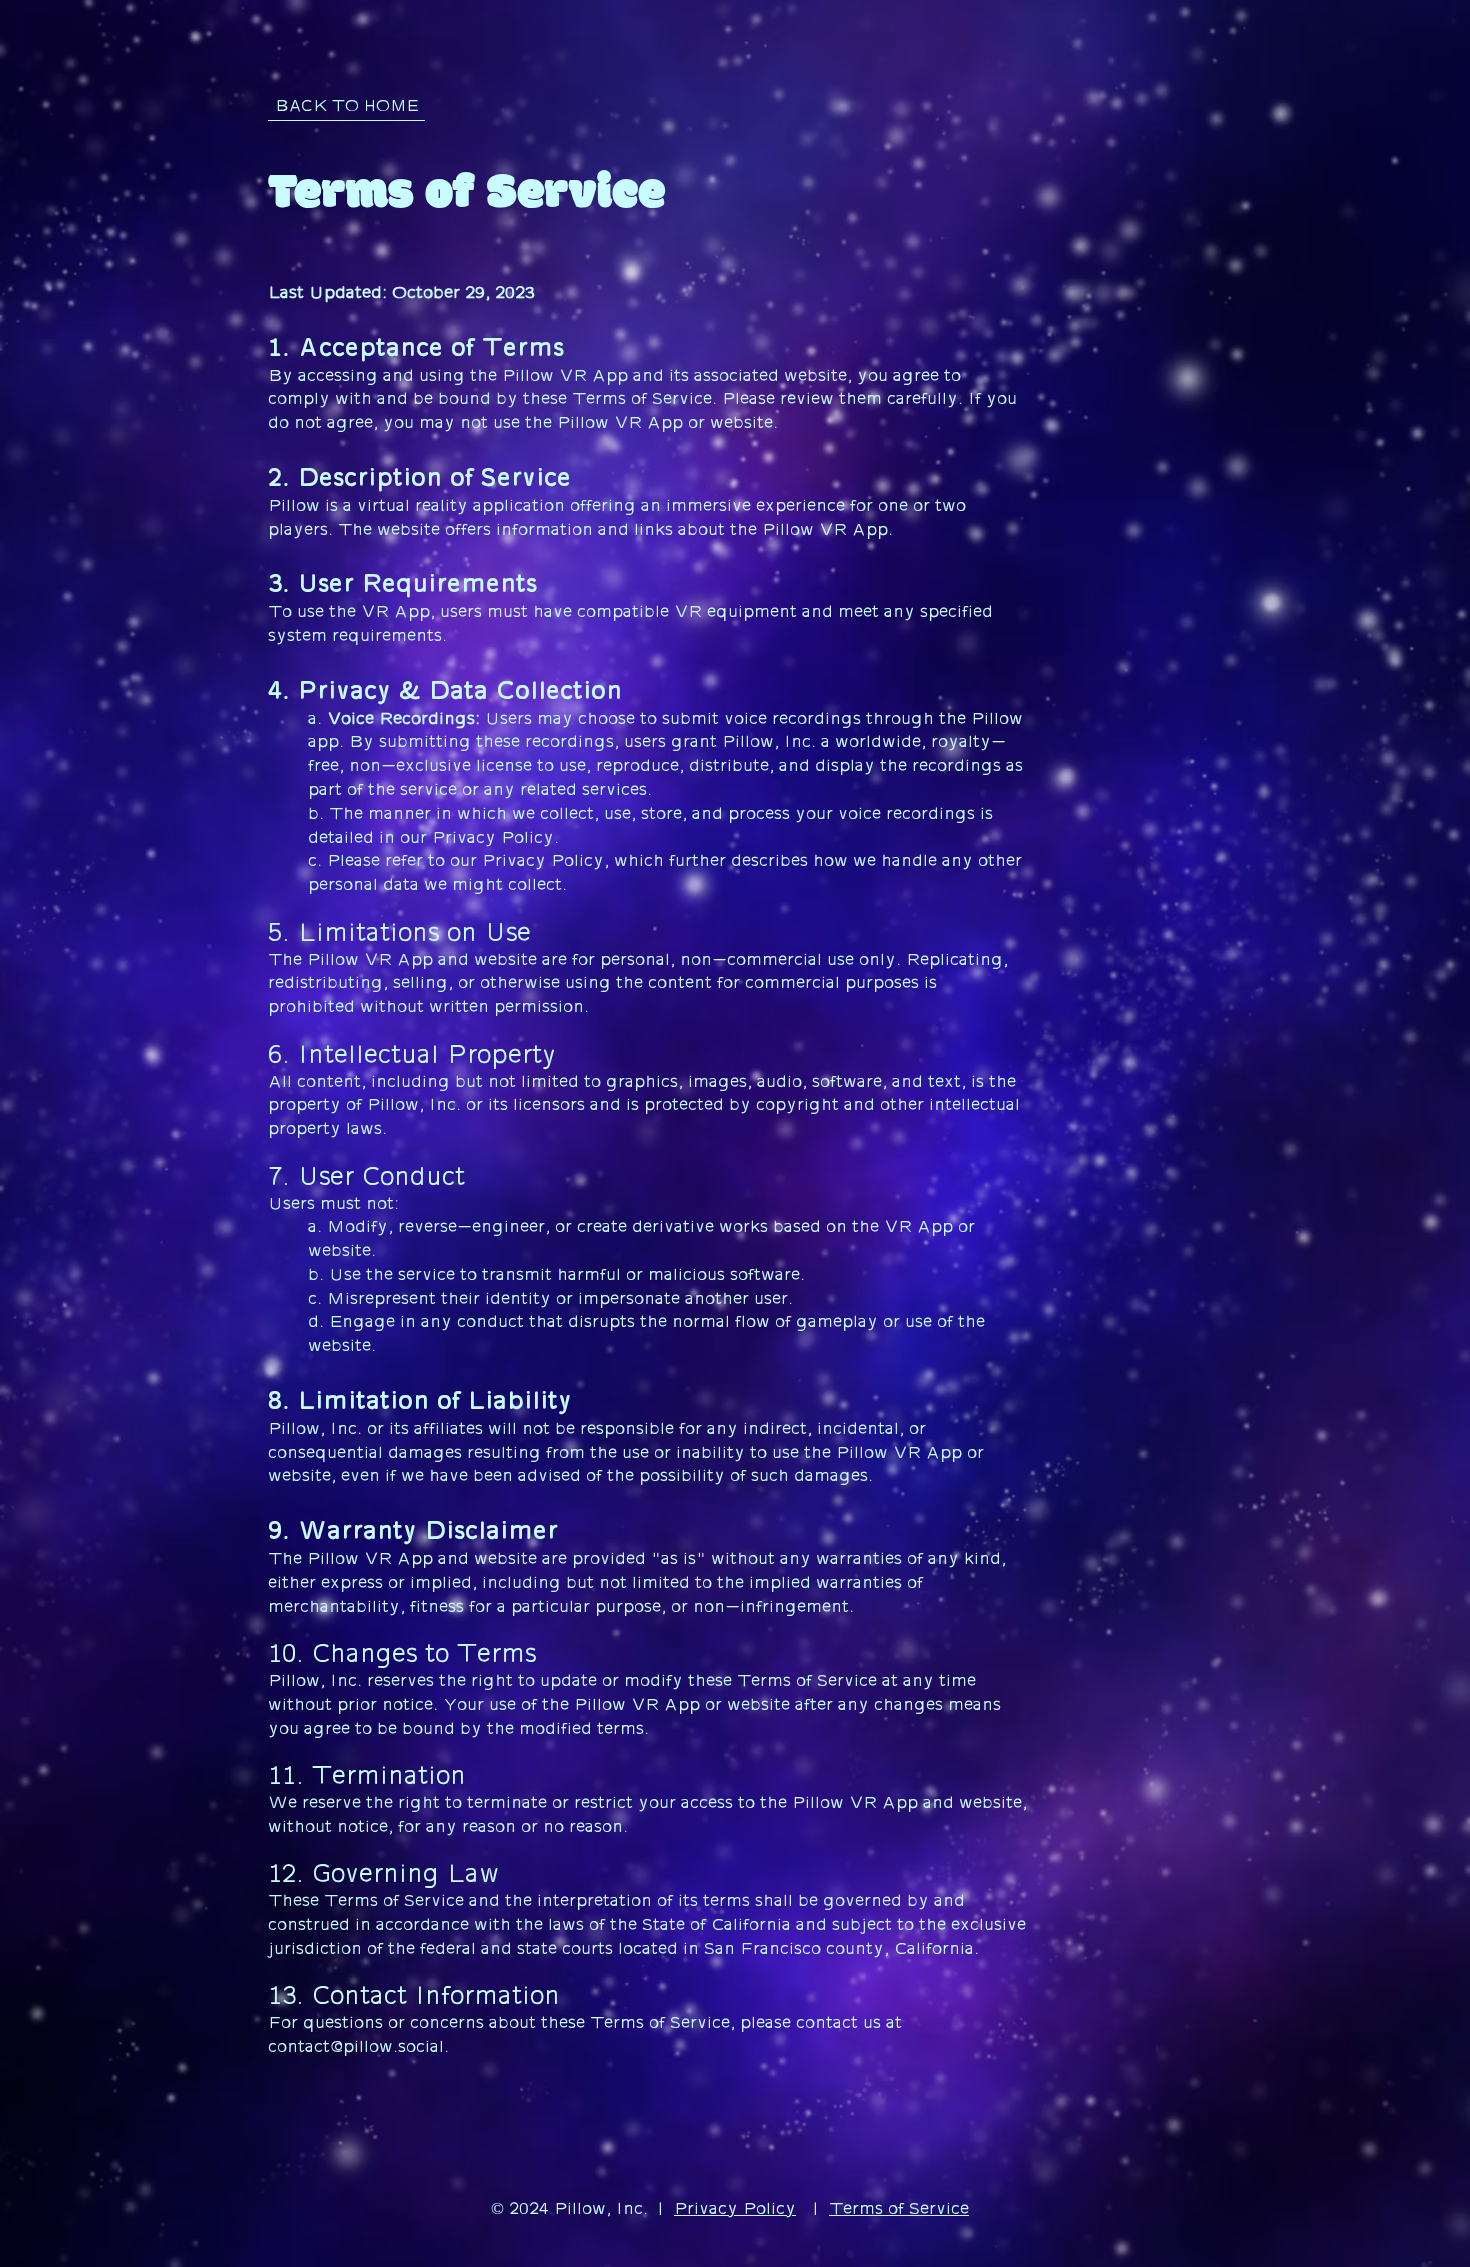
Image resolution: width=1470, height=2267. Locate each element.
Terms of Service (899, 2208)
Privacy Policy (735, 2208)
